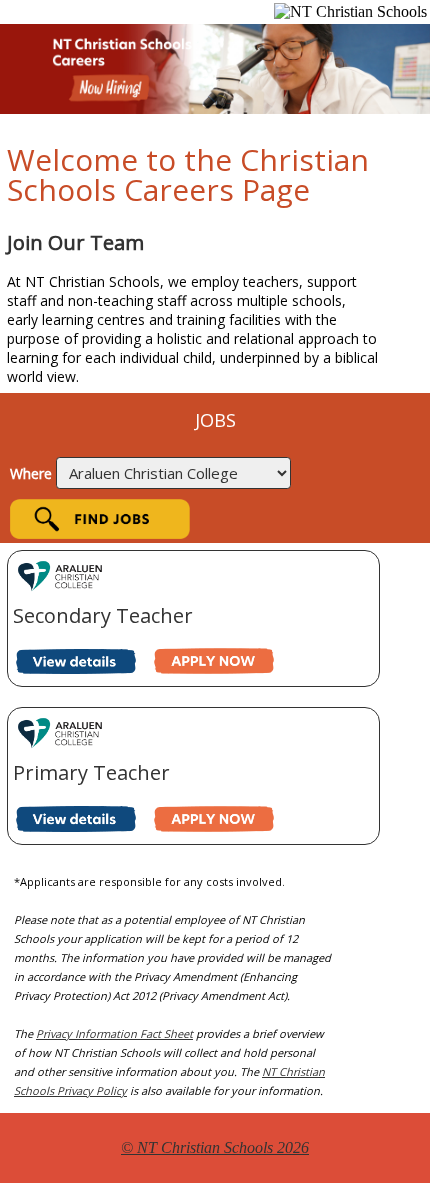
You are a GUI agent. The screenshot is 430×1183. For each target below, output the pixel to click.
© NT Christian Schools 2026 (215, 1147)
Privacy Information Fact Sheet (114, 1033)
